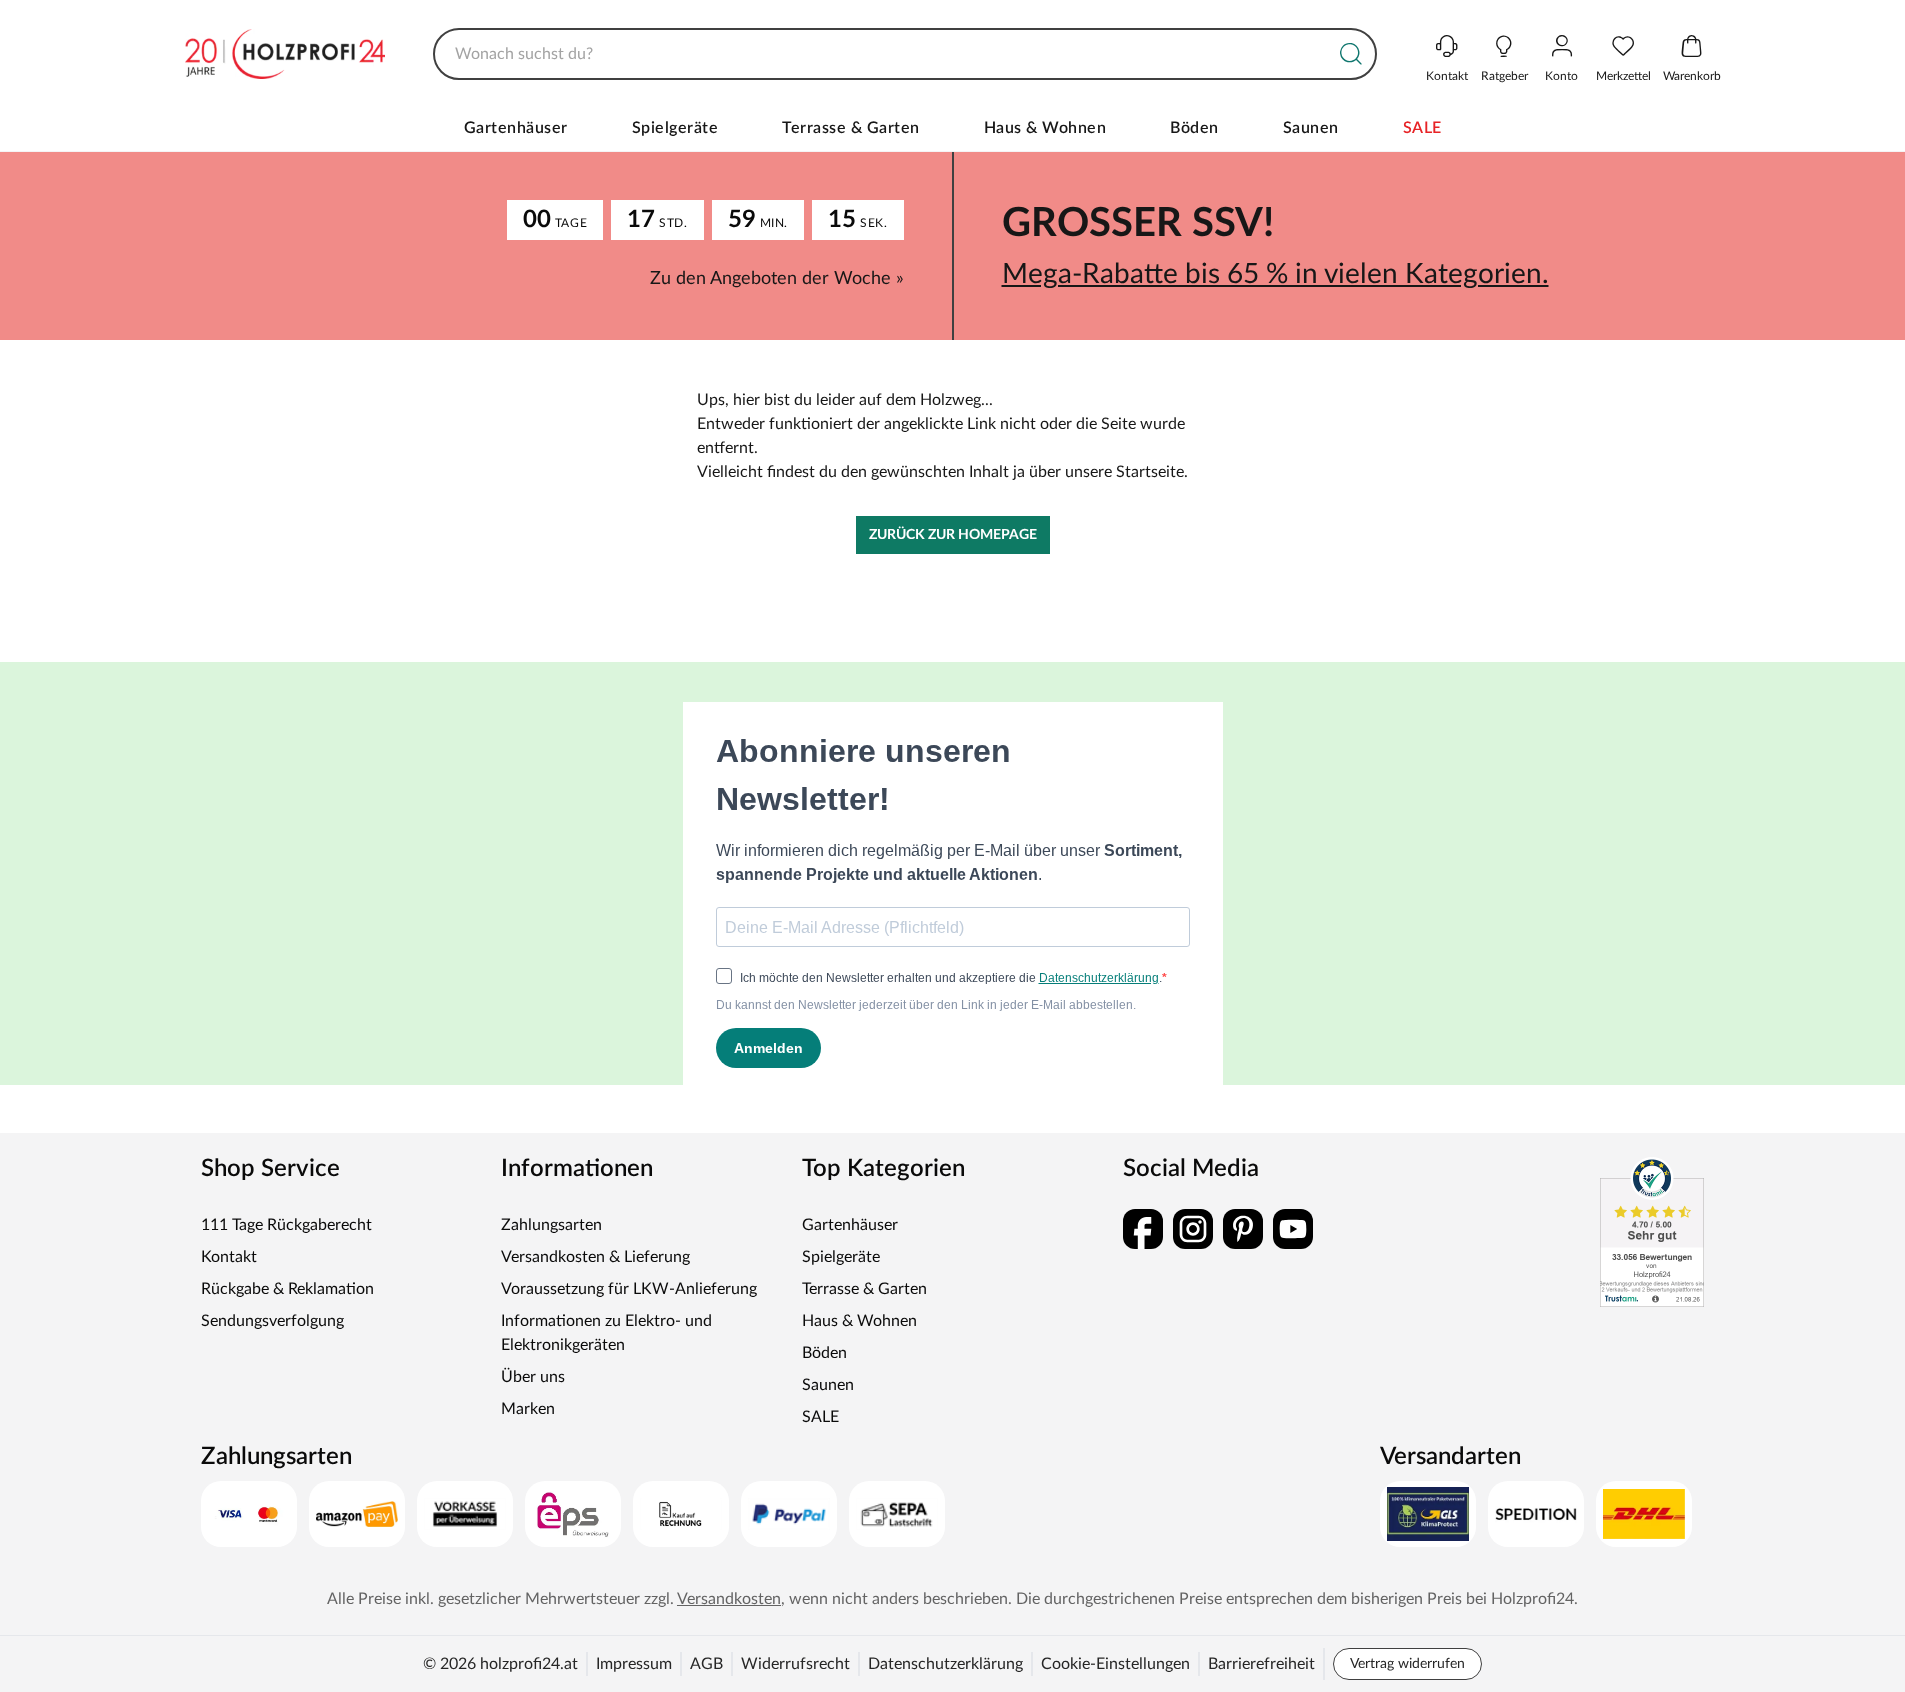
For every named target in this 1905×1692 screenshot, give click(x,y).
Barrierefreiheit (1261, 1664)
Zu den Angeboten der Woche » (777, 279)
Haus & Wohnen (1045, 128)
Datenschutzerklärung (945, 1664)
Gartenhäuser (516, 128)
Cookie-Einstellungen (1115, 1664)
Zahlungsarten (551, 1225)
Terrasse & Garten (851, 128)
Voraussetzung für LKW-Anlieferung (629, 1289)
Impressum (634, 1664)
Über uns (533, 1377)
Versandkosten (729, 1599)
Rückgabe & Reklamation (287, 1289)
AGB (706, 1664)
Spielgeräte (675, 128)
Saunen (1311, 128)
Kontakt (229, 1257)
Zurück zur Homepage (953, 535)
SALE (1422, 128)
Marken (528, 1409)
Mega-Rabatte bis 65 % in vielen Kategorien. (1275, 274)
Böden (1194, 128)
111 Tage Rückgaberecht (286, 1225)
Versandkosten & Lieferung (595, 1257)
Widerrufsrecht (795, 1664)
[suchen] (1351, 54)
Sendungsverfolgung (272, 1321)
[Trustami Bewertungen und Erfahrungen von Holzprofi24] (1652, 1232)
